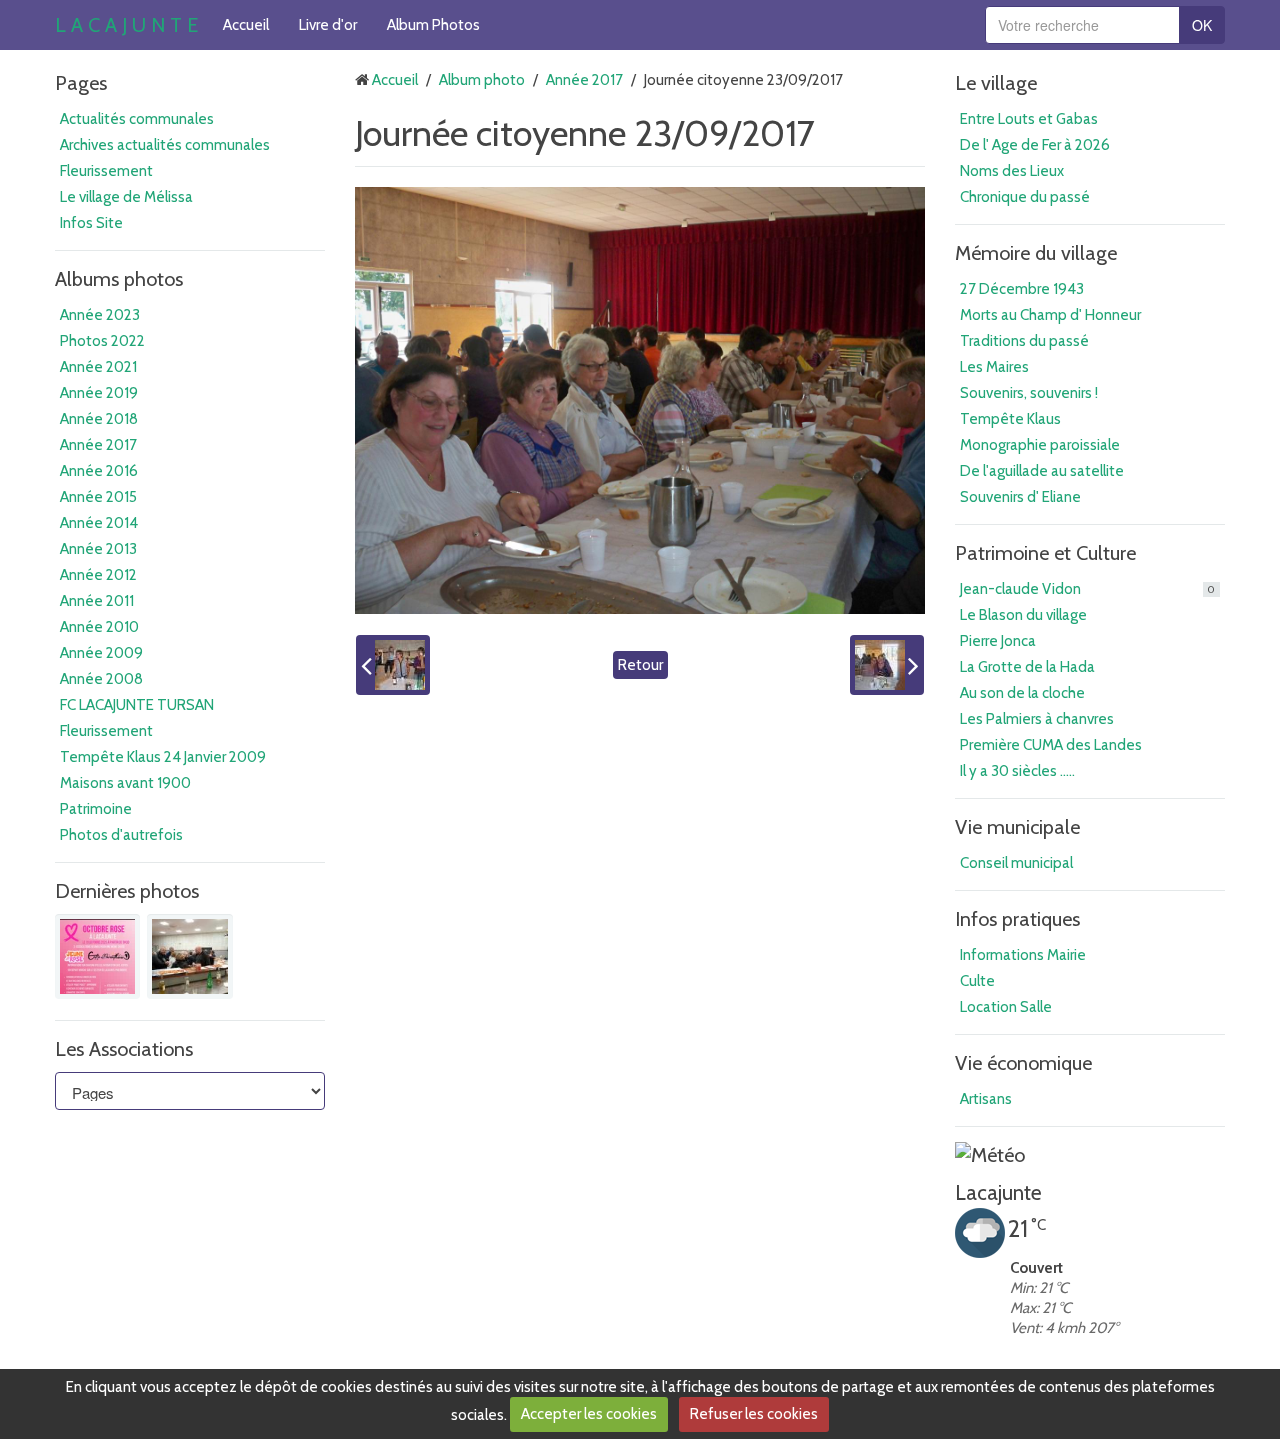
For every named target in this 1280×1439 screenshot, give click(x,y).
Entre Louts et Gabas (1029, 119)
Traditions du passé (1024, 341)
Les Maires (994, 367)
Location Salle (1006, 1007)
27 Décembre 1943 (1022, 289)
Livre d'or (328, 25)
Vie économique (1023, 1063)
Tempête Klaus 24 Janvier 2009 (163, 757)
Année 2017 (98, 445)
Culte (977, 981)
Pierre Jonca (998, 641)
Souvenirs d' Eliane (1020, 497)
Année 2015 (98, 497)
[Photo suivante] (887, 665)
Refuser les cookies (754, 1414)
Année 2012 (98, 575)
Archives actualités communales (165, 145)
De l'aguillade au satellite (1042, 471)
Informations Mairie (1023, 955)
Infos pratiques (1017, 919)
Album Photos (433, 25)
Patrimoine (96, 809)
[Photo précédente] (393, 665)
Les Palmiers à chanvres (1037, 719)
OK (1202, 25)
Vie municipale (1017, 827)
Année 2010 (99, 627)
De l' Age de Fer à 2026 (1035, 145)
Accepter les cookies (589, 1414)
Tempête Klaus (1010, 419)
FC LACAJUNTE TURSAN (137, 705)
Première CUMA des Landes (1051, 745)
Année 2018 (99, 419)
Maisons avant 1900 (125, 783)
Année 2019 (99, 393)
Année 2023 (100, 315)
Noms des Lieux (1012, 171)
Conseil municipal (1016, 863)
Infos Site (91, 223)
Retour (640, 665)
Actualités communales (137, 119)
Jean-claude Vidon (1087, 589)
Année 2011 (97, 601)
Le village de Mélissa (126, 197)
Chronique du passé (1025, 197)
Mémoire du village (1036, 253)
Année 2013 (98, 549)
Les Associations (124, 1049)
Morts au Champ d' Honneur (1050, 315)
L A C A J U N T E (126, 25)
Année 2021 (98, 367)
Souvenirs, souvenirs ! (1029, 393)
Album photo (482, 80)
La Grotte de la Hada (1027, 667)
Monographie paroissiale (1040, 445)
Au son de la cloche (1022, 693)
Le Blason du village (1023, 615)
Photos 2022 (102, 341)
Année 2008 (101, 679)
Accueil (246, 25)
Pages (81, 83)
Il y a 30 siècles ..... (1017, 771)
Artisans (986, 1099)
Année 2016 (99, 471)
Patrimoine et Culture (1045, 553)
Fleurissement (106, 171)
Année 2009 (101, 653)
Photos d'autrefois (121, 835)
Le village (996, 83)
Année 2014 (99, 523)
